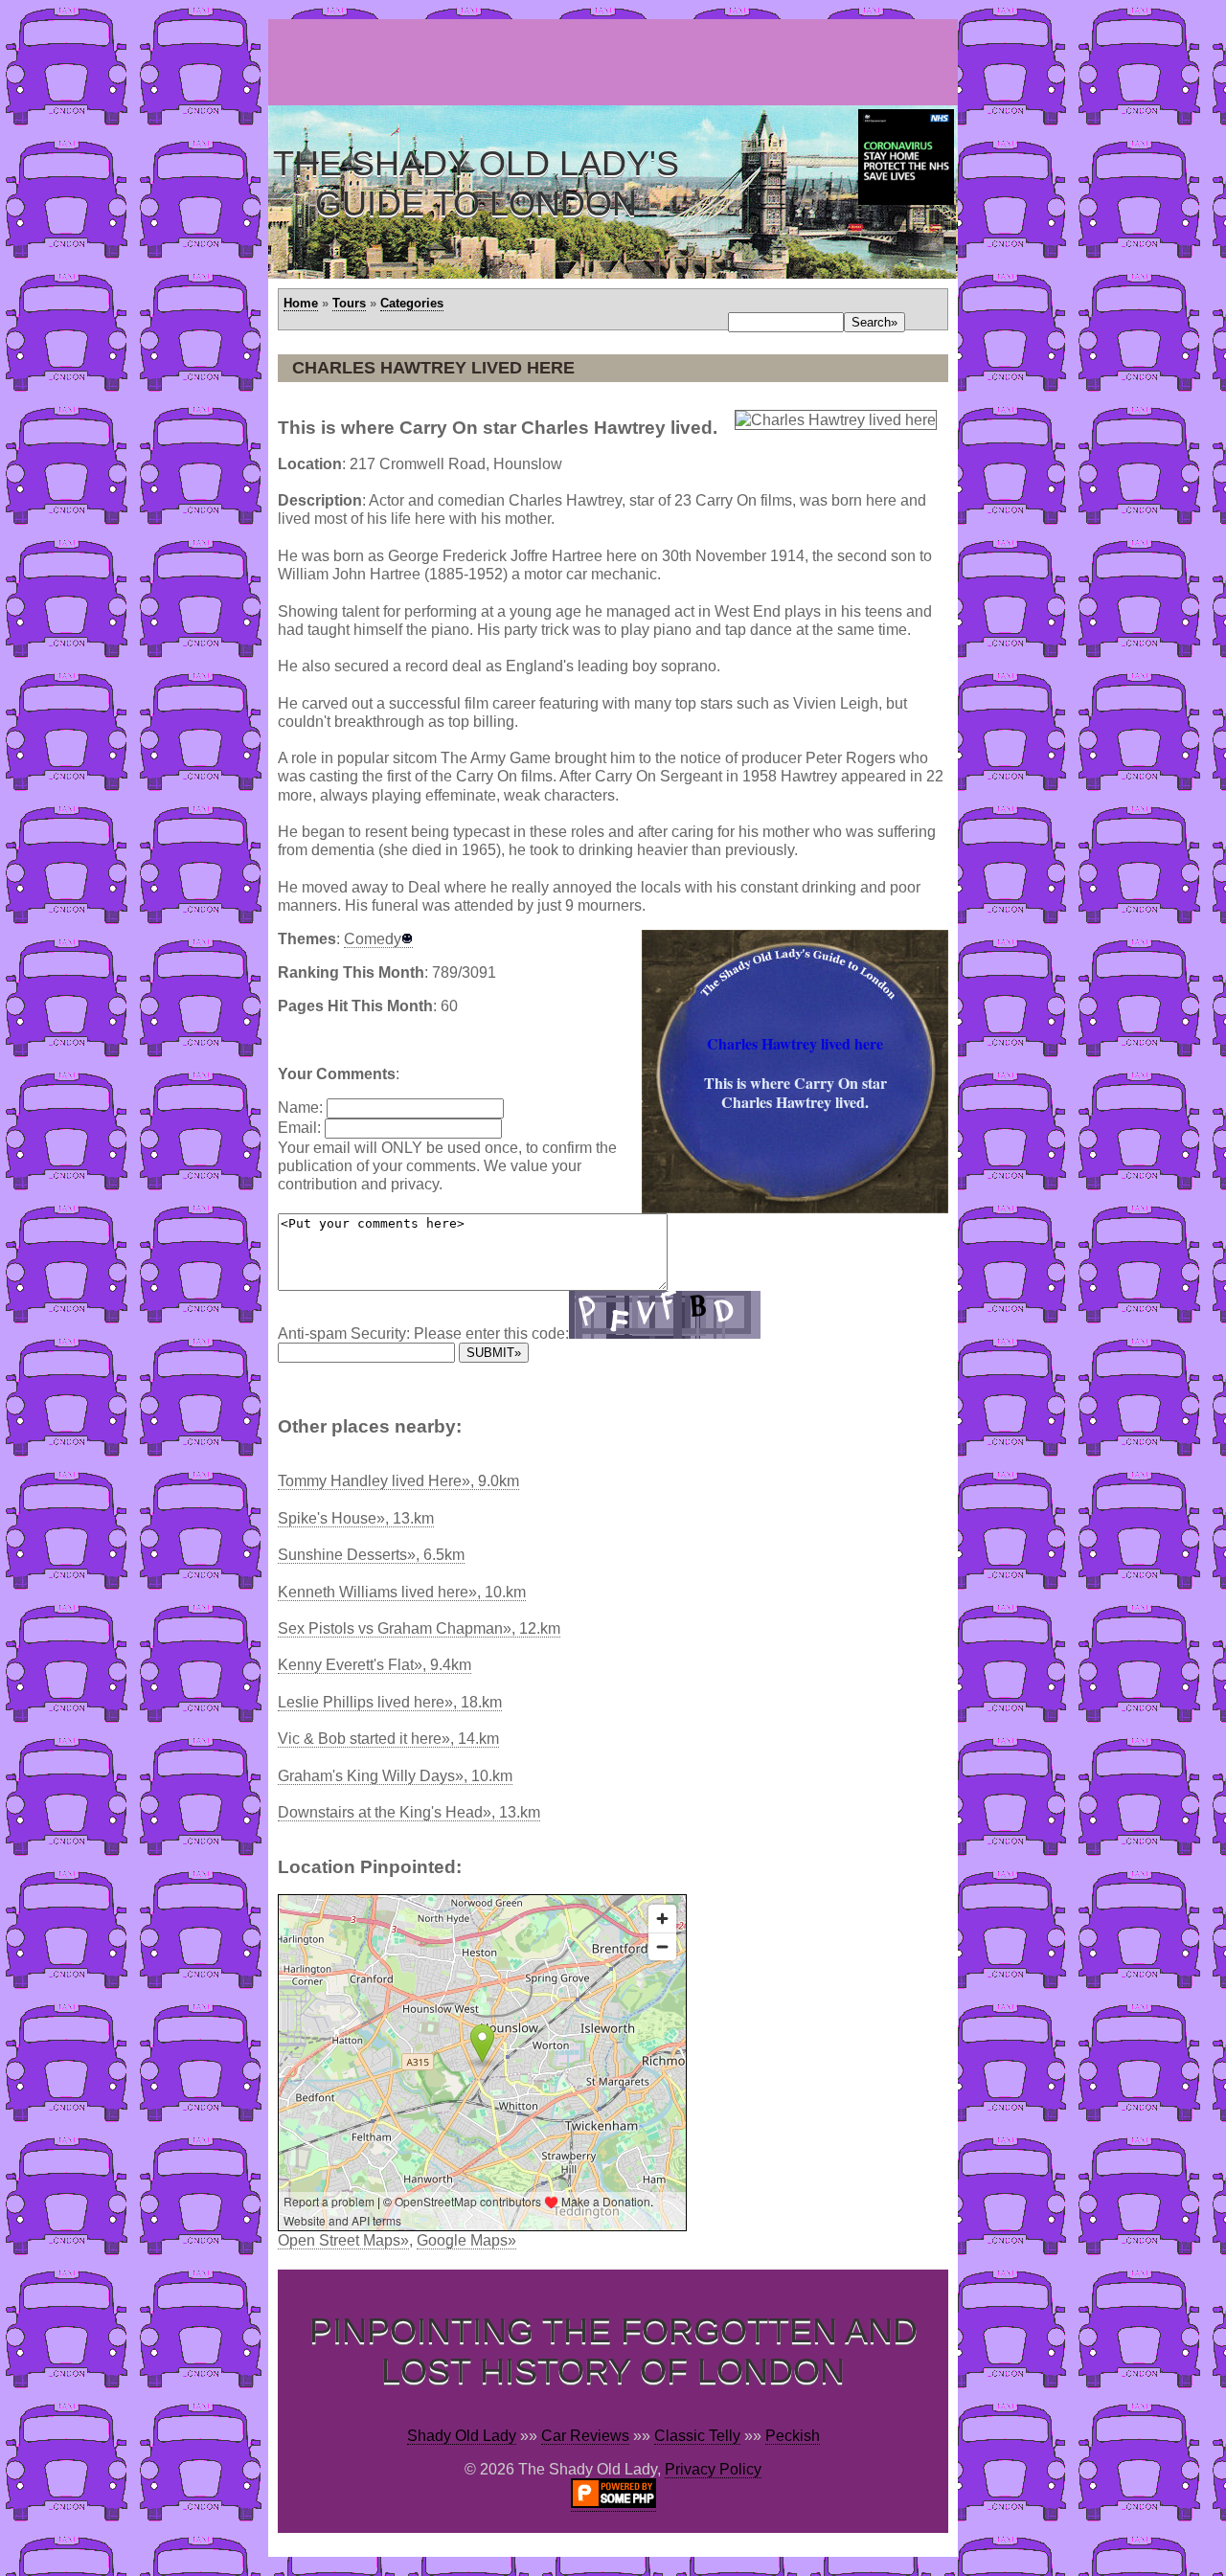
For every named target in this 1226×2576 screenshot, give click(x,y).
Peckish (793, 2436)
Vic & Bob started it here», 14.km (388, 1739)
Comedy (373, 939)
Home (301, 303)
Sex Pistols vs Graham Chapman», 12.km (419, 1628)
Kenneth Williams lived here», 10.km (402, 1592)
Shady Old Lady (462, 2436)
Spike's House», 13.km (356, 1518)
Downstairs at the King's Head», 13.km (409, 1812)
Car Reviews (585, 2436)
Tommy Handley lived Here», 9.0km (398, 1481)
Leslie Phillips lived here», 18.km (390, 1702)
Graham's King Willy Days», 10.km (395, 1776)
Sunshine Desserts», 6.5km (371, 1555)
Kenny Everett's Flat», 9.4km (375, 1665)
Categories (412, 303)
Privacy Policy (713, 2469)
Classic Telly (697, 2436)
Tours (349, 303)
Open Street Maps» (343, 2240)
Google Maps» (466, 2240)
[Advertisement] (617, 62)
